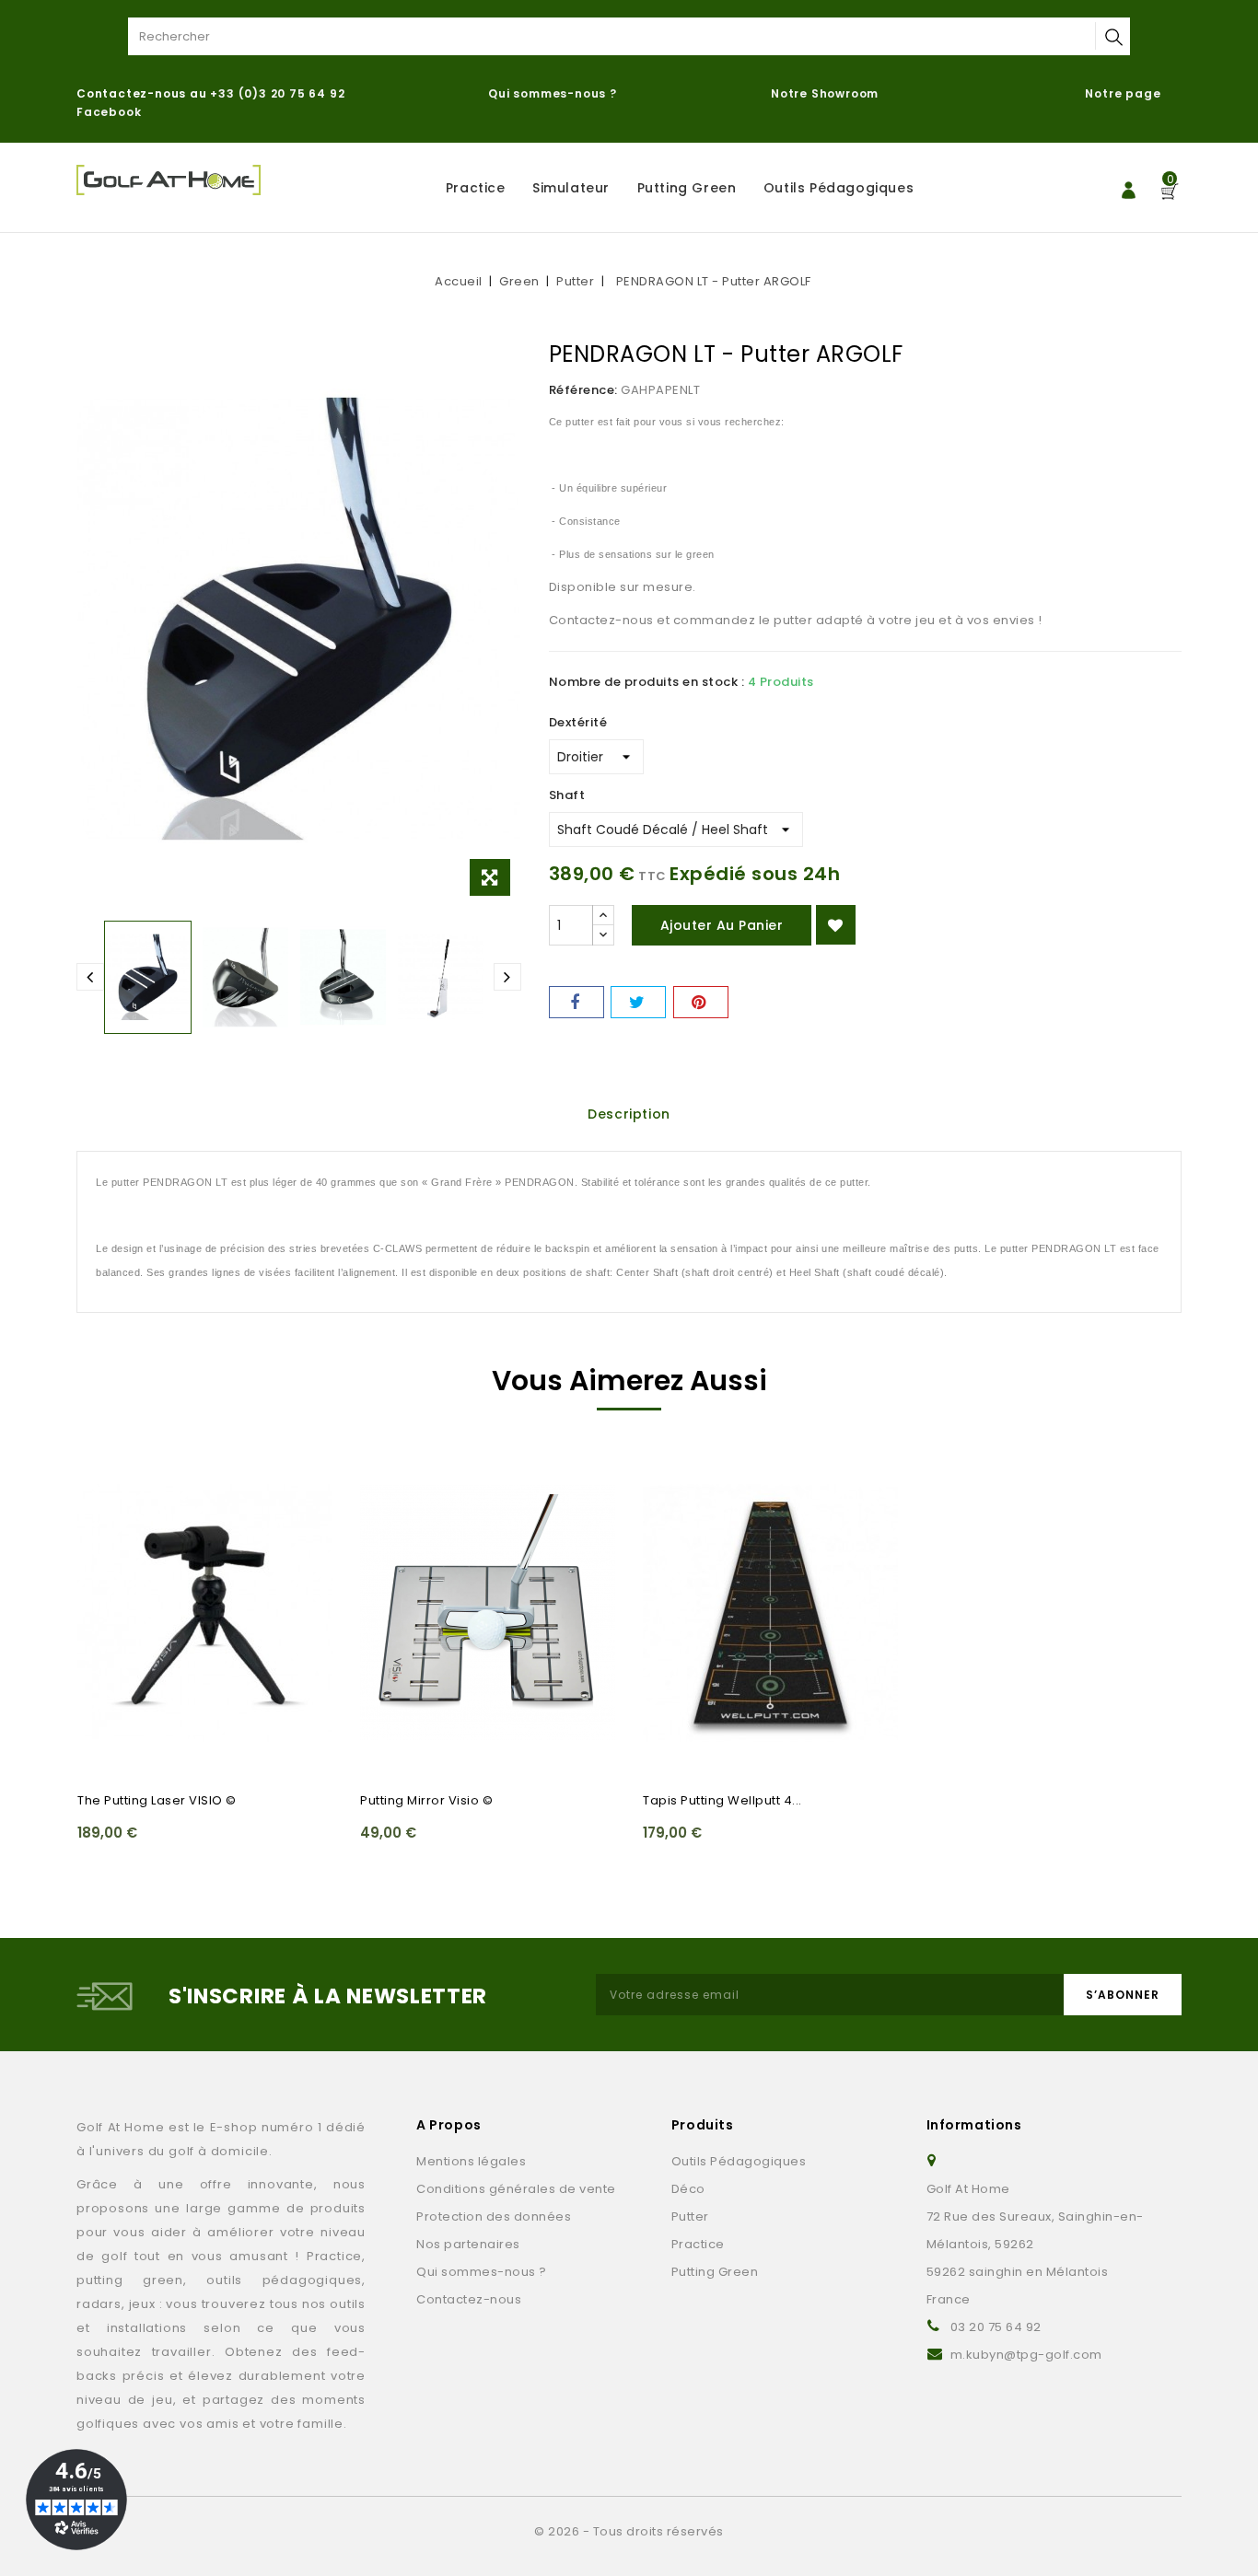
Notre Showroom (827, 93)
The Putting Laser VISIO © (157, 1800)
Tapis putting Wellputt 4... (722, 1800)
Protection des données (494, 2216)
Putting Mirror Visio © (426, 1800)
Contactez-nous (469, 2299)
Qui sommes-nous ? (553, 93)
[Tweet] (638, 1002)
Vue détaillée (102, 1544)
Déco (688, 2189)
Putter (690, 2216)
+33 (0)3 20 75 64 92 (277, 93)
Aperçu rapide (102, 1508)
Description (629, 1114)
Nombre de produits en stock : (647, 682)
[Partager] (577, 1002)
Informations (974, 2125)
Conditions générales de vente (516, 2189)
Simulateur (571, 188)
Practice (476, 188)
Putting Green (687, 188)
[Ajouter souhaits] (836, 925)
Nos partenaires (468, 2244)
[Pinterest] (701, 1002)
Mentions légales (471, 2161)
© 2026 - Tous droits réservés (629, 2531)
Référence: (583, 390)
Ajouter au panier (722, 925)
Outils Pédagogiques (839, 188)
